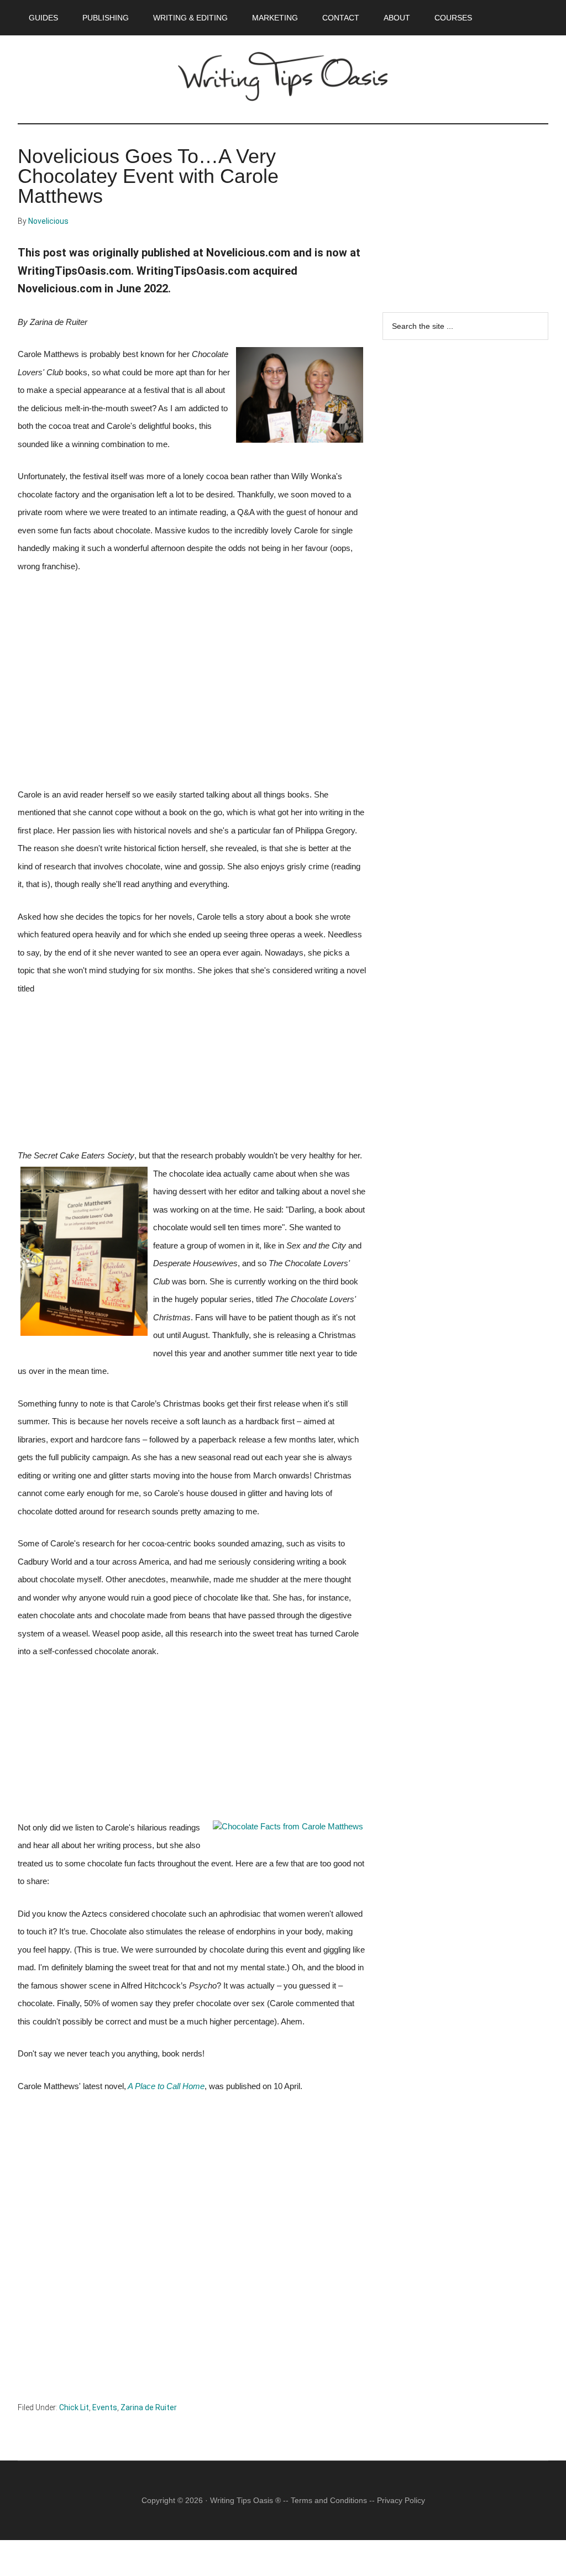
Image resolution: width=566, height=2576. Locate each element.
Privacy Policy (401, 2500)
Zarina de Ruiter (149, 2407)
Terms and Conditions (329, 2500)
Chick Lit (74, 2407)
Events (105, 2407)
